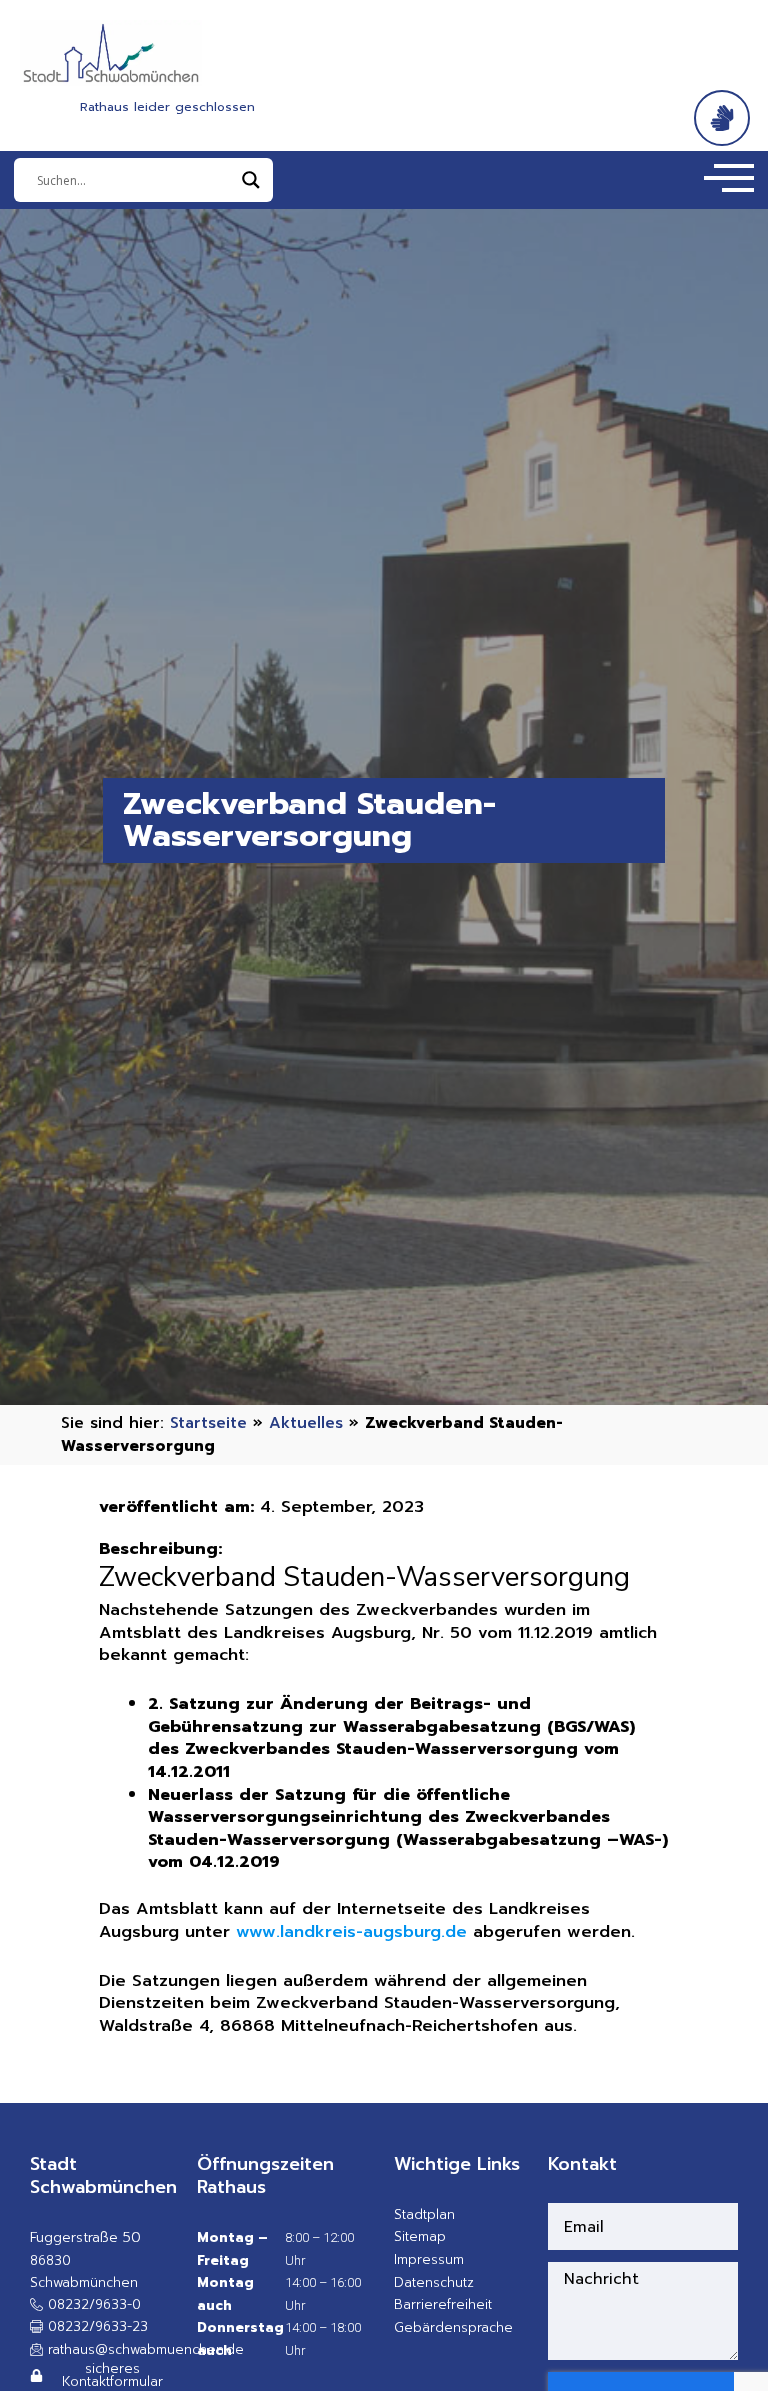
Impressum (429, 2259)
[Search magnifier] (251, 180)
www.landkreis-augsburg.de (351, 1931)
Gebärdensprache (453, 2327)
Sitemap (420, 2236)
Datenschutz (434, 2282)
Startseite (208, 1422)
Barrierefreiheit (443, 2304)
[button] (89, 2327)
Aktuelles (306, 1422)
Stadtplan (424, 2214)
